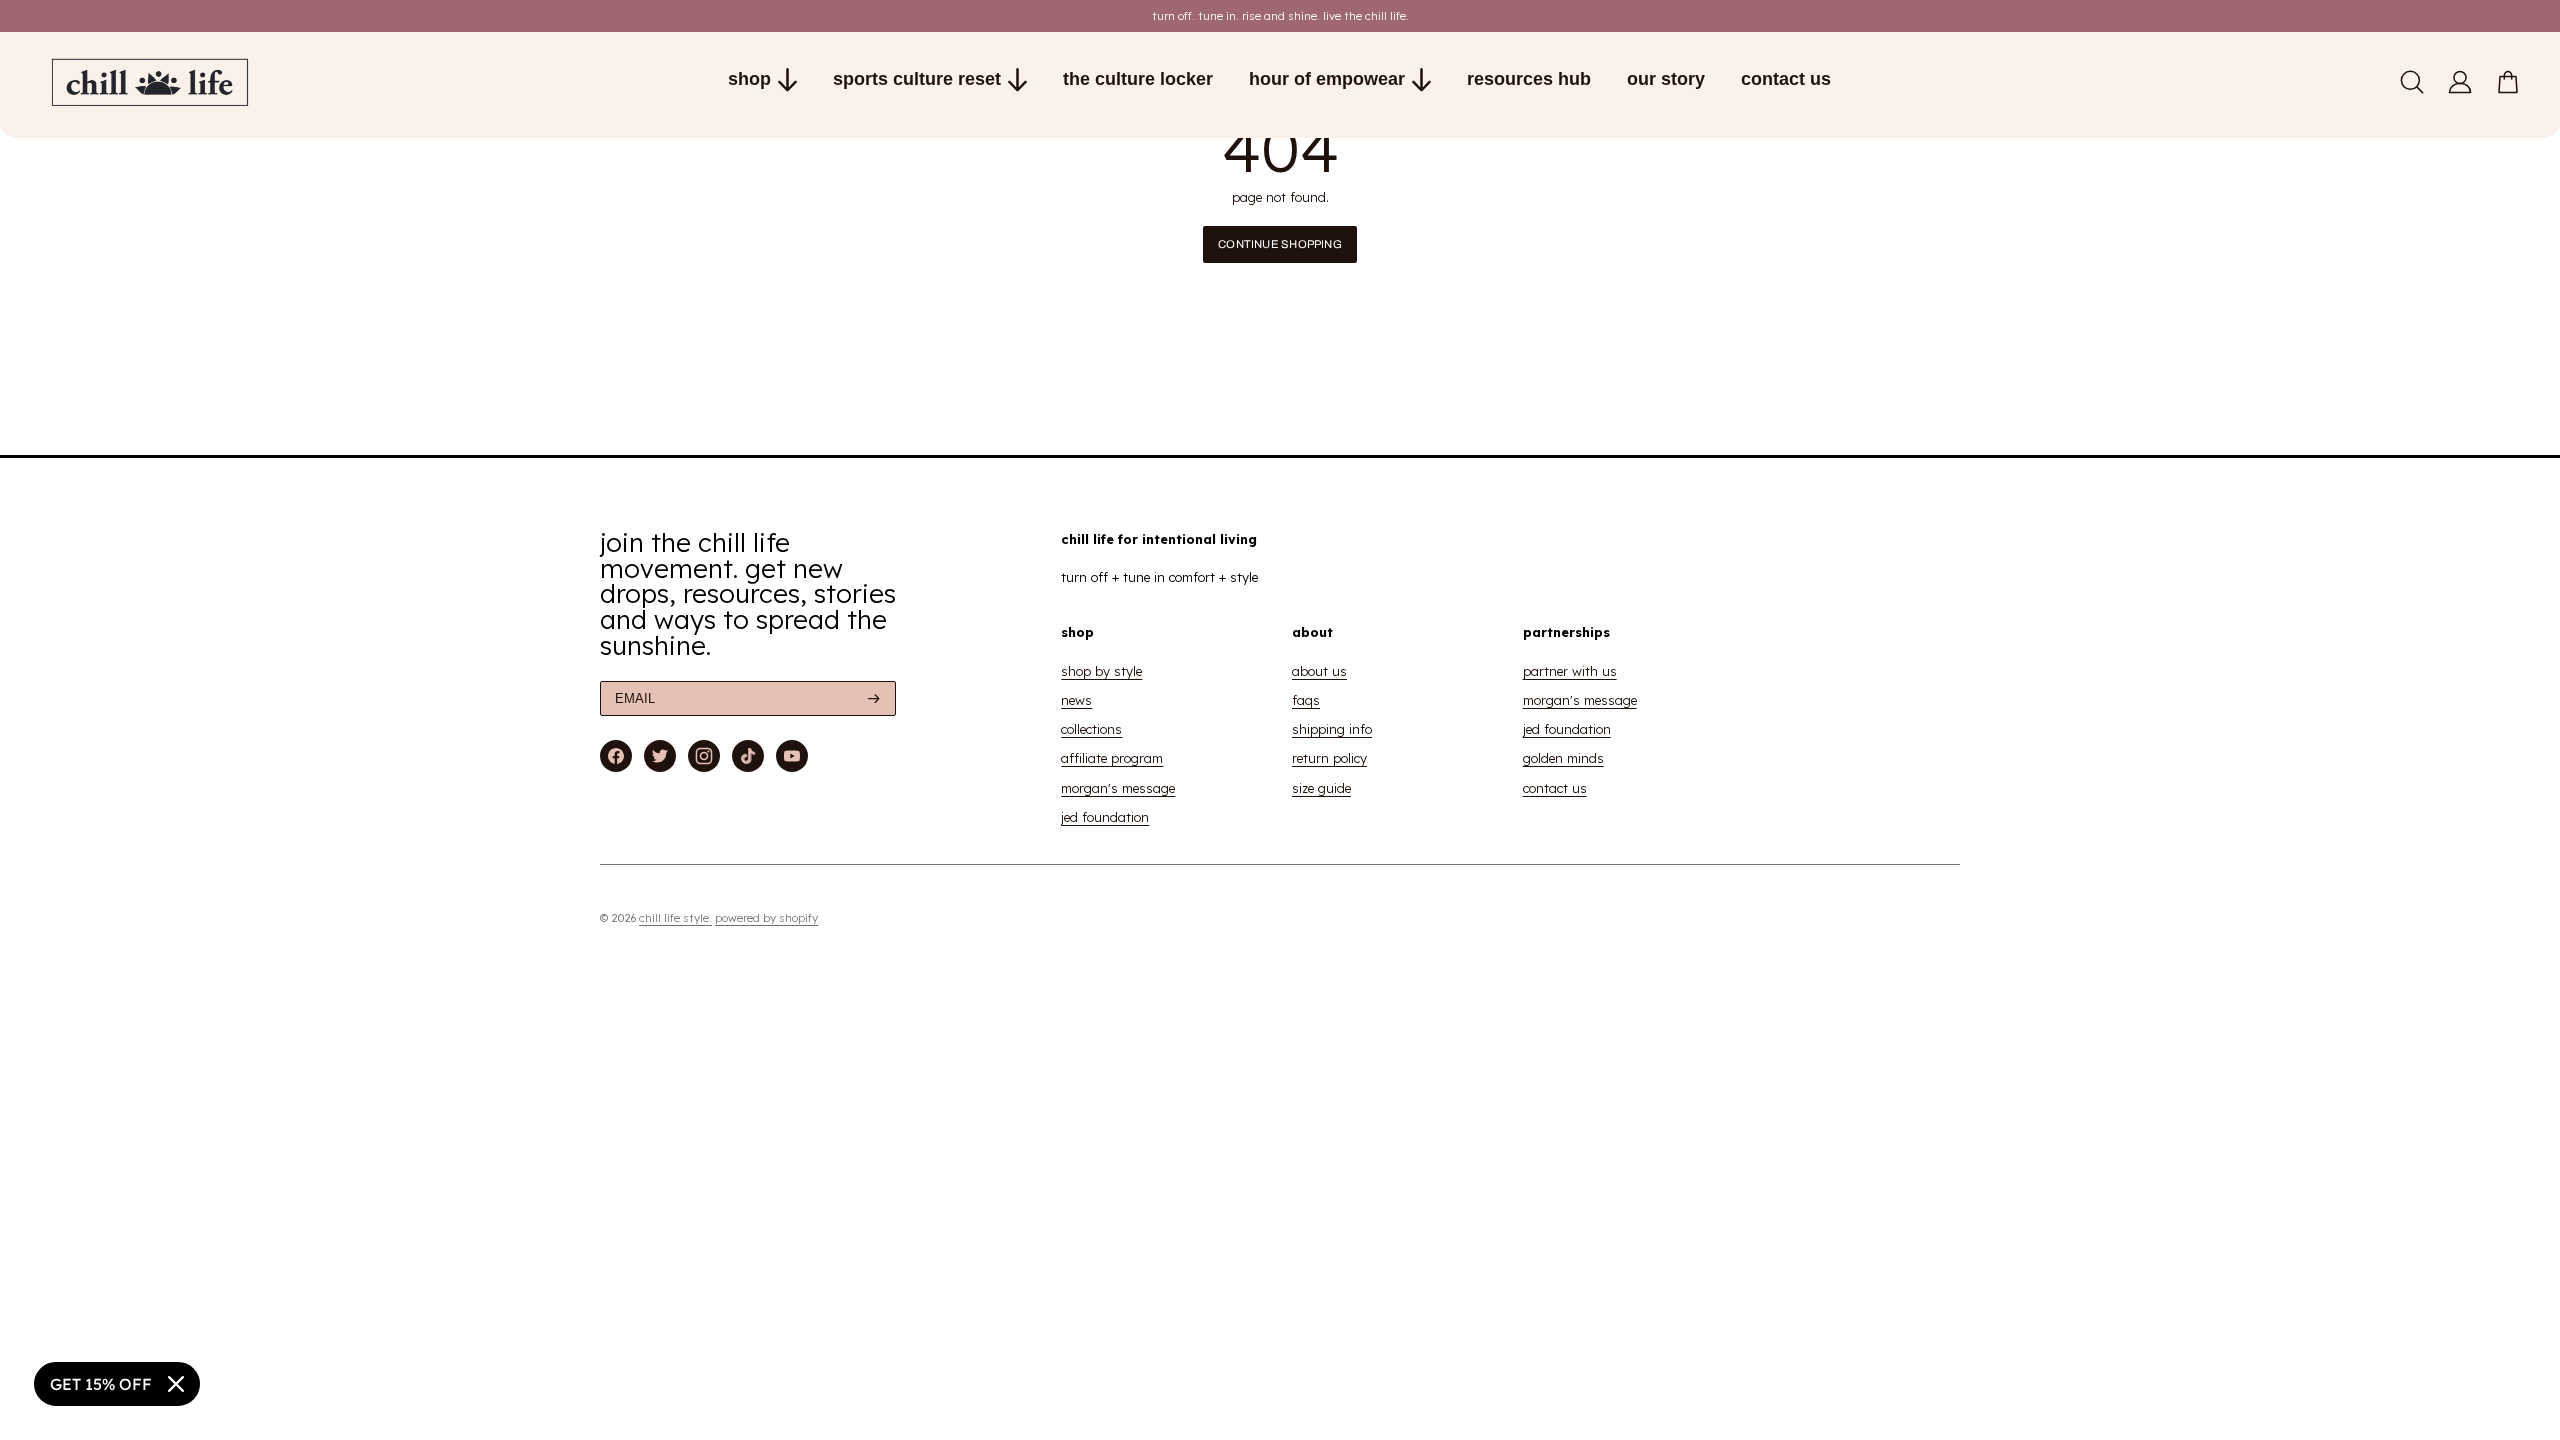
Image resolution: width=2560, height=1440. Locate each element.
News (1076, 700)
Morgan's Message (1118, 788)
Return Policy (1329, 758)
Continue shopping (1280, 244)
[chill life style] (236, 82)
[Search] (2412, 82)
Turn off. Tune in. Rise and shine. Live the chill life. (1280, 16)
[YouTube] (792, 756)
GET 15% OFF (101, 1384)
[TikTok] (748, 756)
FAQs (1306, 700)
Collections (1091, 729)
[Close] (176, 1384)
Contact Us (1555, 788)
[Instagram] (704, 756)
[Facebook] (616, 756)
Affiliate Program (1112, 758)
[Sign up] (874, 698)
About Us (1319, 671)
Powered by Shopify (766, 918)
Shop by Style (1101, 671)
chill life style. (675, 918)
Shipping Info (1332, 729)
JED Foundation (1105, 817)
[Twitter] (660, 756)
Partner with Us (1570, 671)
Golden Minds (1563, 758)
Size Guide (1321, 788)
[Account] (2460, 82)
